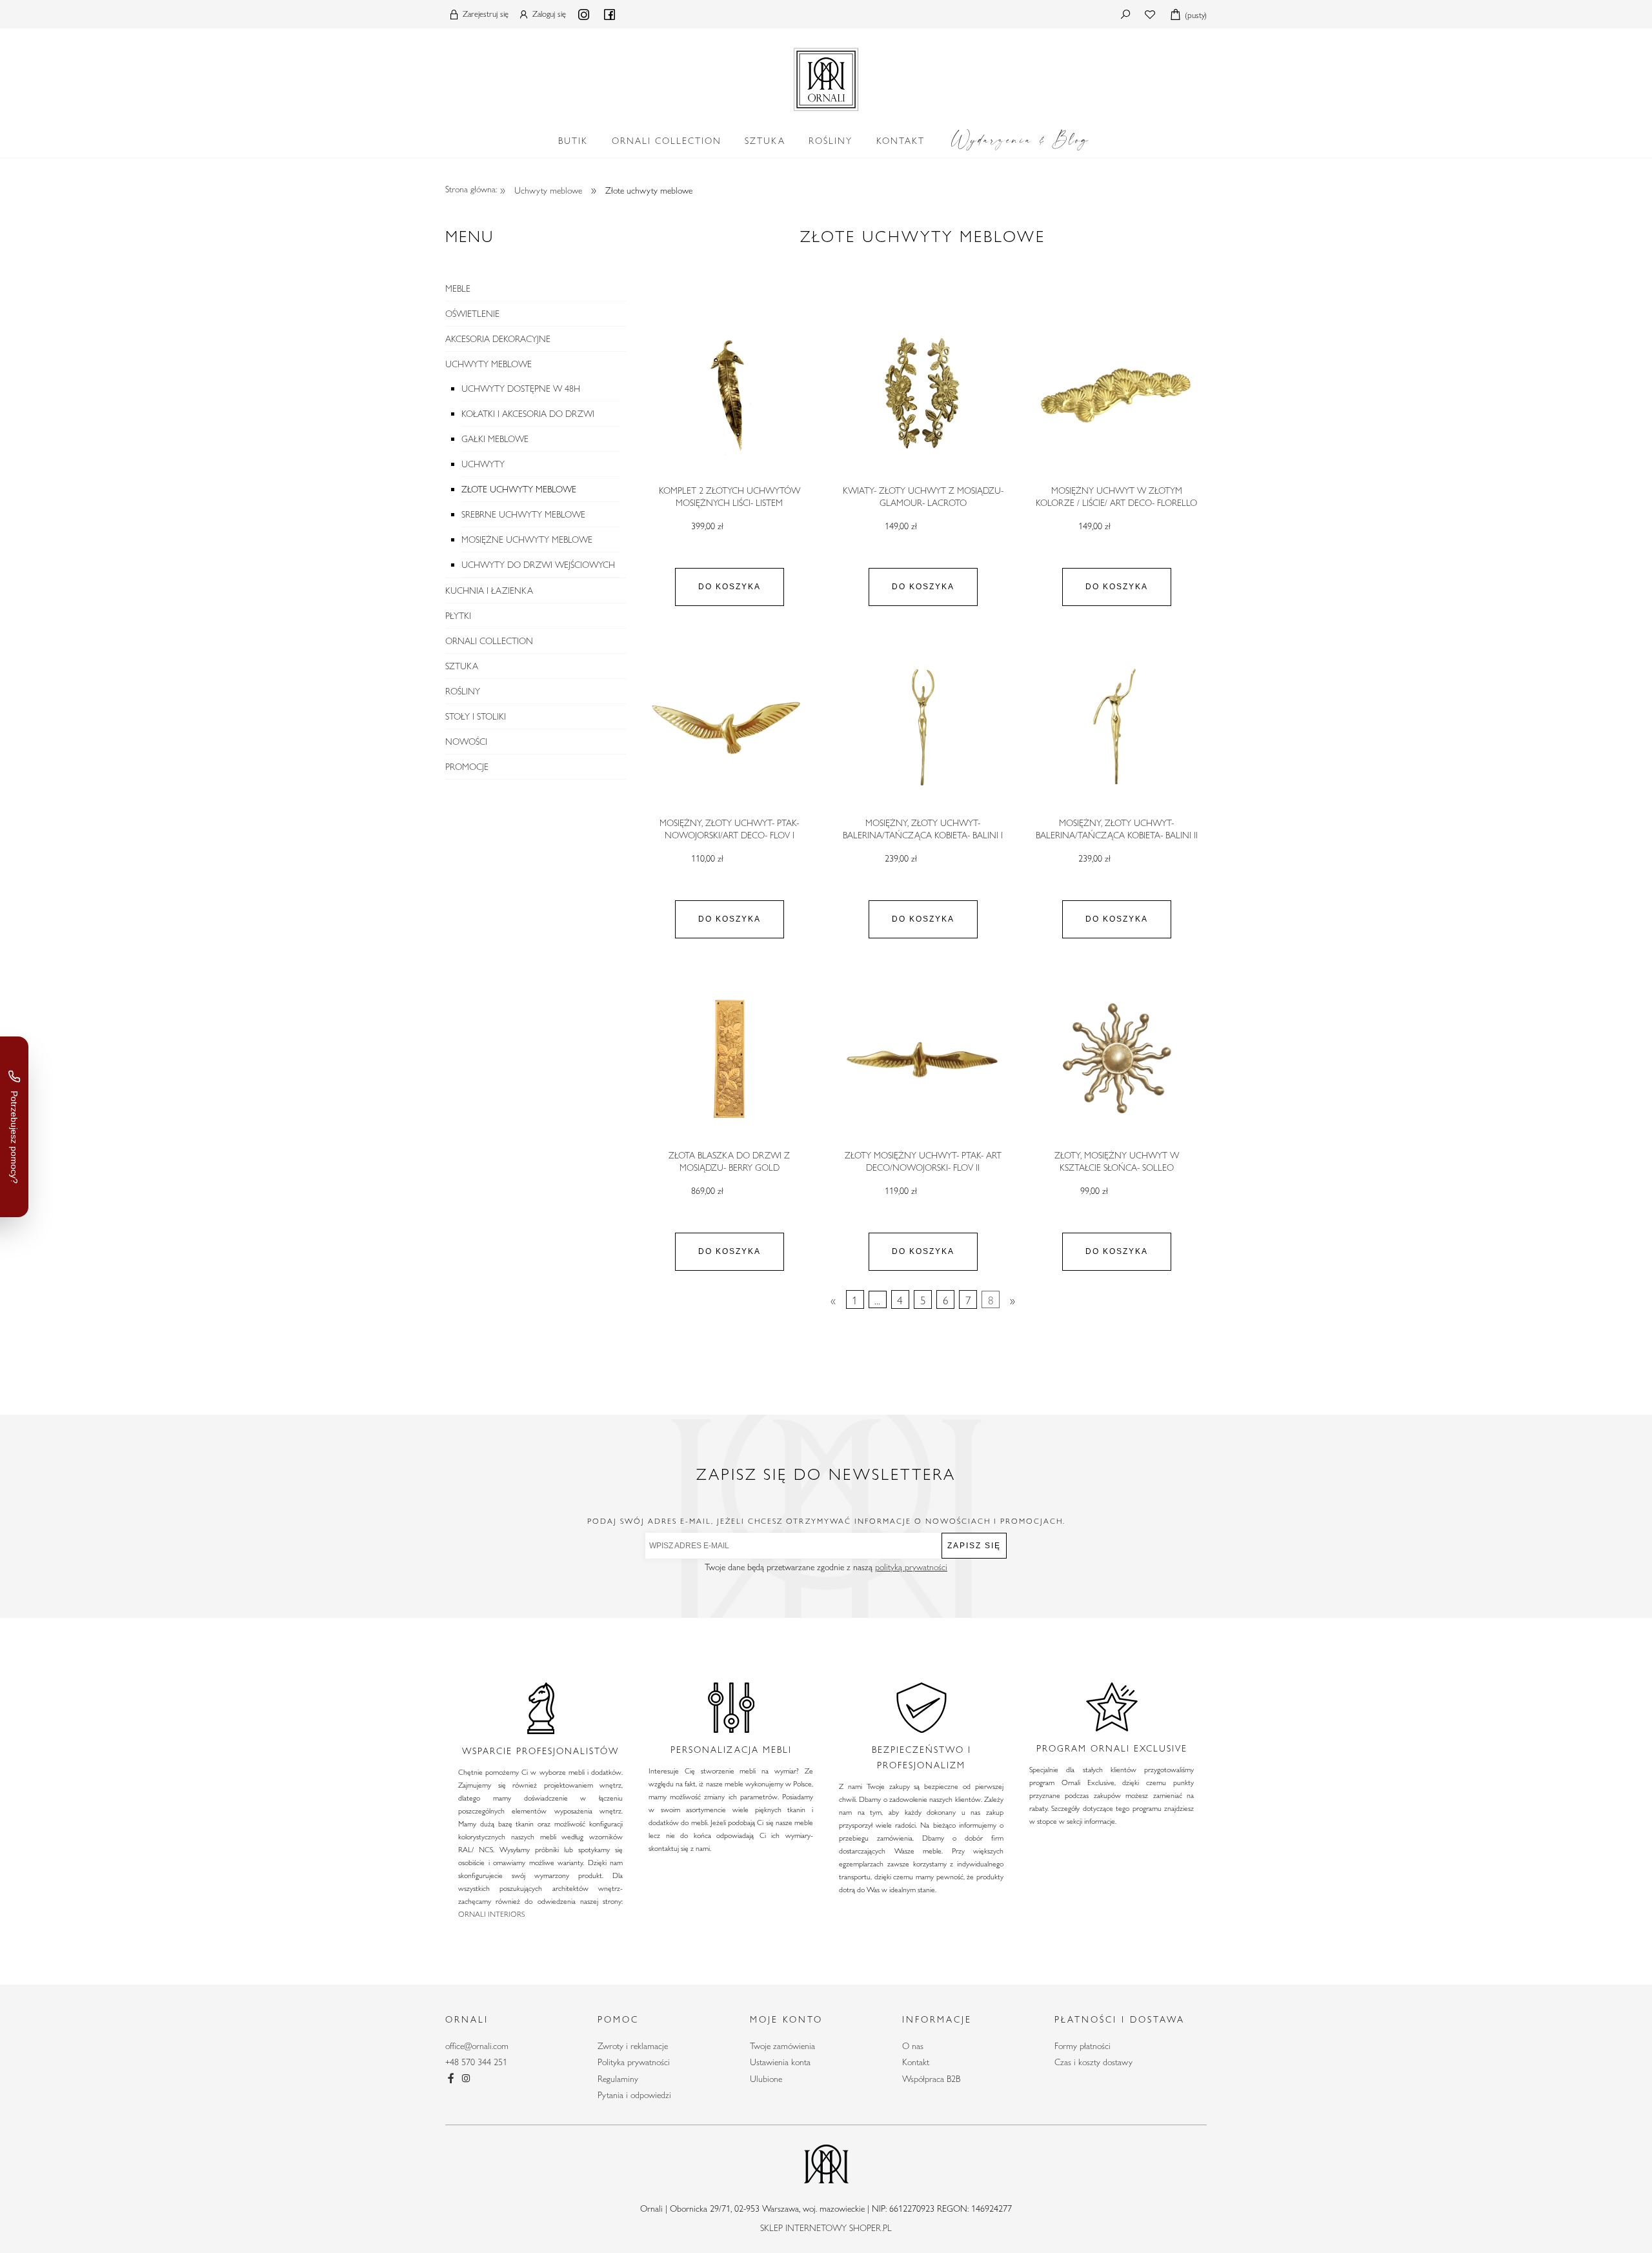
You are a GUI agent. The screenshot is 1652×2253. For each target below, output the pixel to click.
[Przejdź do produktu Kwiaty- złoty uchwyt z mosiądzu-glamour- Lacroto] (923, 395)
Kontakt (916, 2062)
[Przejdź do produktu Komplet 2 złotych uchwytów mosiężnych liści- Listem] (729, 395)
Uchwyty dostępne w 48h (521, 389)
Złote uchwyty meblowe (519, 489)
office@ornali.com (477, 2046)
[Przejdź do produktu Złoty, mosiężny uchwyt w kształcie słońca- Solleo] (1116, 1060)
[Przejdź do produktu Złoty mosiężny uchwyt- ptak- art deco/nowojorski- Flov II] (923, 1060)
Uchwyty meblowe (489, 364)
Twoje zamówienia (782, 2046)
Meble (458, 288)
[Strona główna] (826, 77)
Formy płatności (1083, 2046)
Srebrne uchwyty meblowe (523, 514)
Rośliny (463, 691)
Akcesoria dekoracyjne (498, 339)
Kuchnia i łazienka (489, 591)
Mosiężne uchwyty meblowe (527, 540)
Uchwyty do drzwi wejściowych (538, 565)
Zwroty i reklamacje (633, 2046)
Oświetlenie (472, 314)
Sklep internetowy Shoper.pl (826, 2228)
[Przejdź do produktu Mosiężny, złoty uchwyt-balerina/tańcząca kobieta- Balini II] (1116, 727)
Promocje (467, 767)
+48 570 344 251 (476, 2062)
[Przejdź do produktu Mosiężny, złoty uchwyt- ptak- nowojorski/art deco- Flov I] (729, 727)
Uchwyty (483, 464)
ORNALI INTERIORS (491, 1914)
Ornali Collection (489, 641)
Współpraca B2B (931, 2079)
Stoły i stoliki (476, 716)
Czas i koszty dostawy (1093, 2062)
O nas (913, 2046)
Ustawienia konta (780, 2062)
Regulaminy (618, 2079)
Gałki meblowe (495, 439)
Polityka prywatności (634, 2062)
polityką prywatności (911, 1567)
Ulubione (766, 2079)
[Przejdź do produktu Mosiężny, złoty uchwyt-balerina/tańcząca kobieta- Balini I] (923, 727)
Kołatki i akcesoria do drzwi (528, 414)
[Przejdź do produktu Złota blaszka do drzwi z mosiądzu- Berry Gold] (729, 1060)
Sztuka (462, 666)
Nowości (466, 742)
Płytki (458, 616)
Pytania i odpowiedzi (634, 2095)
